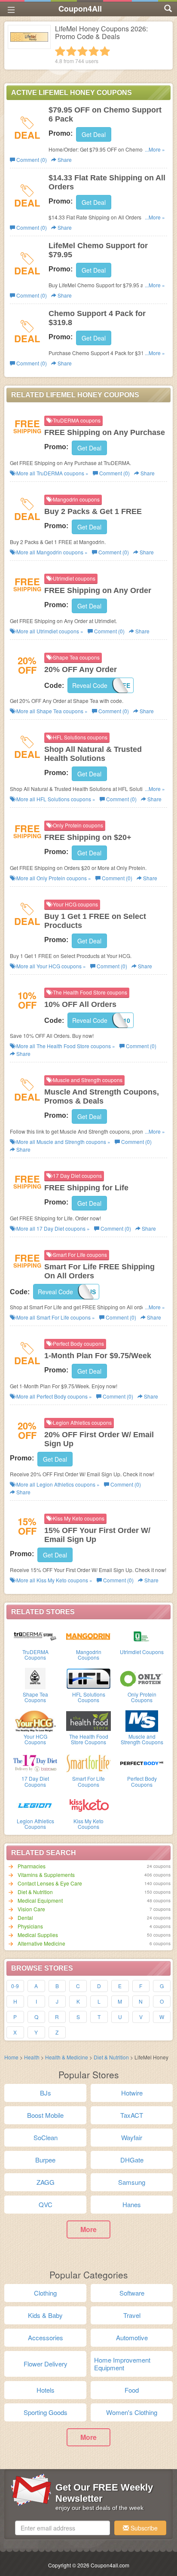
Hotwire (132, 2093)
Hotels (46, 2390)
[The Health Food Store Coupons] (88, 1720)
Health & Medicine (67, 2057)
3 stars (82, 51)
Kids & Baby (45, 2315)
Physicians (30, 1926)
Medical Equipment (40, 1900)
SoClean (46, 2137)
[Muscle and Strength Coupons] (142, 1720)
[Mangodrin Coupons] (88, 1636)
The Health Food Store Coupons (89, 1739)
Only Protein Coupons (142, 1697)
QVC (46, 2204)
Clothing (45, 2293)
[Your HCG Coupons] (35, 1720)
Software (132, 2293)
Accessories (46, 2337)
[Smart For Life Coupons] (88, 1762)
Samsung (132, 2182)
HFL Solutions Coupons (89, 1697)
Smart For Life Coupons (88, 1781)
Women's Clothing (132, 2412)
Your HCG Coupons (35, 1739)
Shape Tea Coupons (35, 1697)
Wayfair (132, 2137)
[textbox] (63, 2528)
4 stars (94, 51)
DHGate (132, 2160)
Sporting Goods (46, 2412)
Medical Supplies (38, 1935)
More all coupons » (52, 473)
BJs (46, 2093)
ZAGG (46, 2182)
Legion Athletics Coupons (35, 1824)
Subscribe (143, 2528)
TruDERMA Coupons (35, 1654)
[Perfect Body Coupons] (142, 1762)
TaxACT (132, 2115)
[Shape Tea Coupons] (35, 1678)
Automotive (132, 2337)
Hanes (132, 2204)
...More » (155, 149)
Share (64, 160)
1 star (60, 51)
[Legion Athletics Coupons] (35, 1805)
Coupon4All (80, 9)
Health (32, 2057)
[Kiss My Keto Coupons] (88, 1805)
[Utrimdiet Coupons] (142, 1636)
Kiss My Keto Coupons (88, 1824)
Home (11, 2057)
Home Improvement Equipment (122, 2364)
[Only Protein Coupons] (142, 1678)
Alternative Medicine (41, 1943)
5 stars (105, 51)
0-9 (15, 1986)
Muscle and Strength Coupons (142, 1739)
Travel (132, 2315)
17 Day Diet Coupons (35, 1781)
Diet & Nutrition (35, 1892)
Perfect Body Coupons (142, 1781)
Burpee (45, 2160)
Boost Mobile (45, 2115)
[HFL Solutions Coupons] (88, 1678)
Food (132, 2390)
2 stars (71, 51)
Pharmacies (32, 1866)
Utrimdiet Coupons (142, 1652)
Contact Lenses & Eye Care (50, 1883)
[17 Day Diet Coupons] (35, 1762)
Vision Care (31, 1909)
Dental (25, 1918)
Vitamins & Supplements (46, 1875)
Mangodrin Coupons (89, 1654)
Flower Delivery (46, 2364)
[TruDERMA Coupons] (35, 1636)
